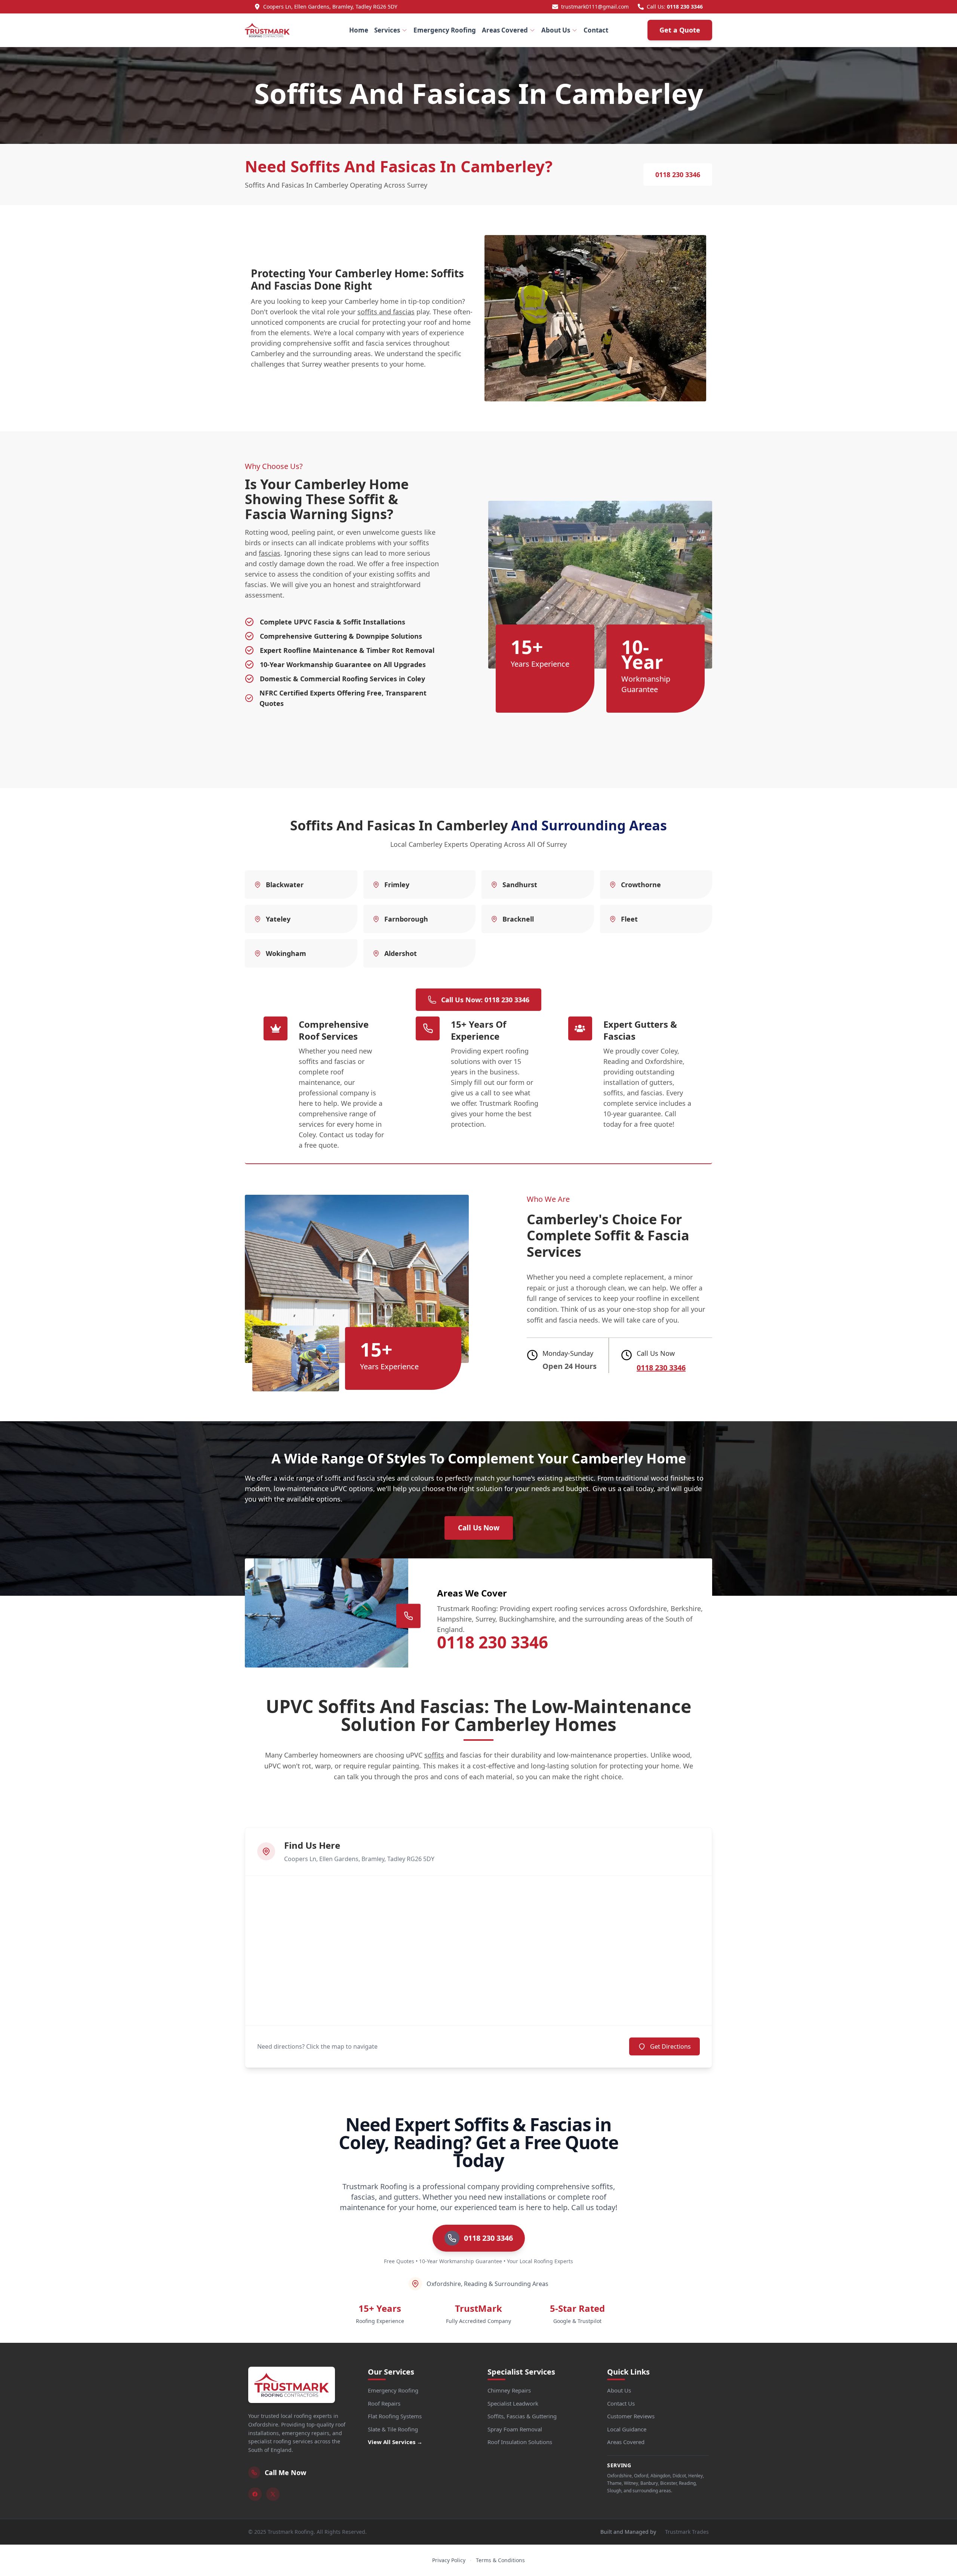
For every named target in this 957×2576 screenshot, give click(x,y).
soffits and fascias (386, 312)
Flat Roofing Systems (395, 2416)
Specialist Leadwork (513, 2403)
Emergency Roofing (445, 30)
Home (359, 30)
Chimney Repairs (509, 2390)
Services (387, 30)
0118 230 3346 (685, 7)
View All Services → (395, 2442)
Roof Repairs (384, 2403)
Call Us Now (479, 1528)
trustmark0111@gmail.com (595, 7)
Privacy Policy (449, 2560)
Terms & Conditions (500, 2560)
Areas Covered (505, 30)
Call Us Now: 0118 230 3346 (485, 1000)
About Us (556, 30)
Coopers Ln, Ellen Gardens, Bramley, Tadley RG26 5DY (330, 7)
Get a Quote (680, 30)
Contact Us (621, 2403)
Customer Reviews (631, 2416)
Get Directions (670, 2046)
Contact (596, 30)
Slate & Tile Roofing (393, 2429)
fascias (270, 553)
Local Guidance (627, 2429)
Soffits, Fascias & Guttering (522, 2416)
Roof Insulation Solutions (520, 2442)
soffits (434, 1755)
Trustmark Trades (687, 2532)
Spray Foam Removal (515, 2429)
